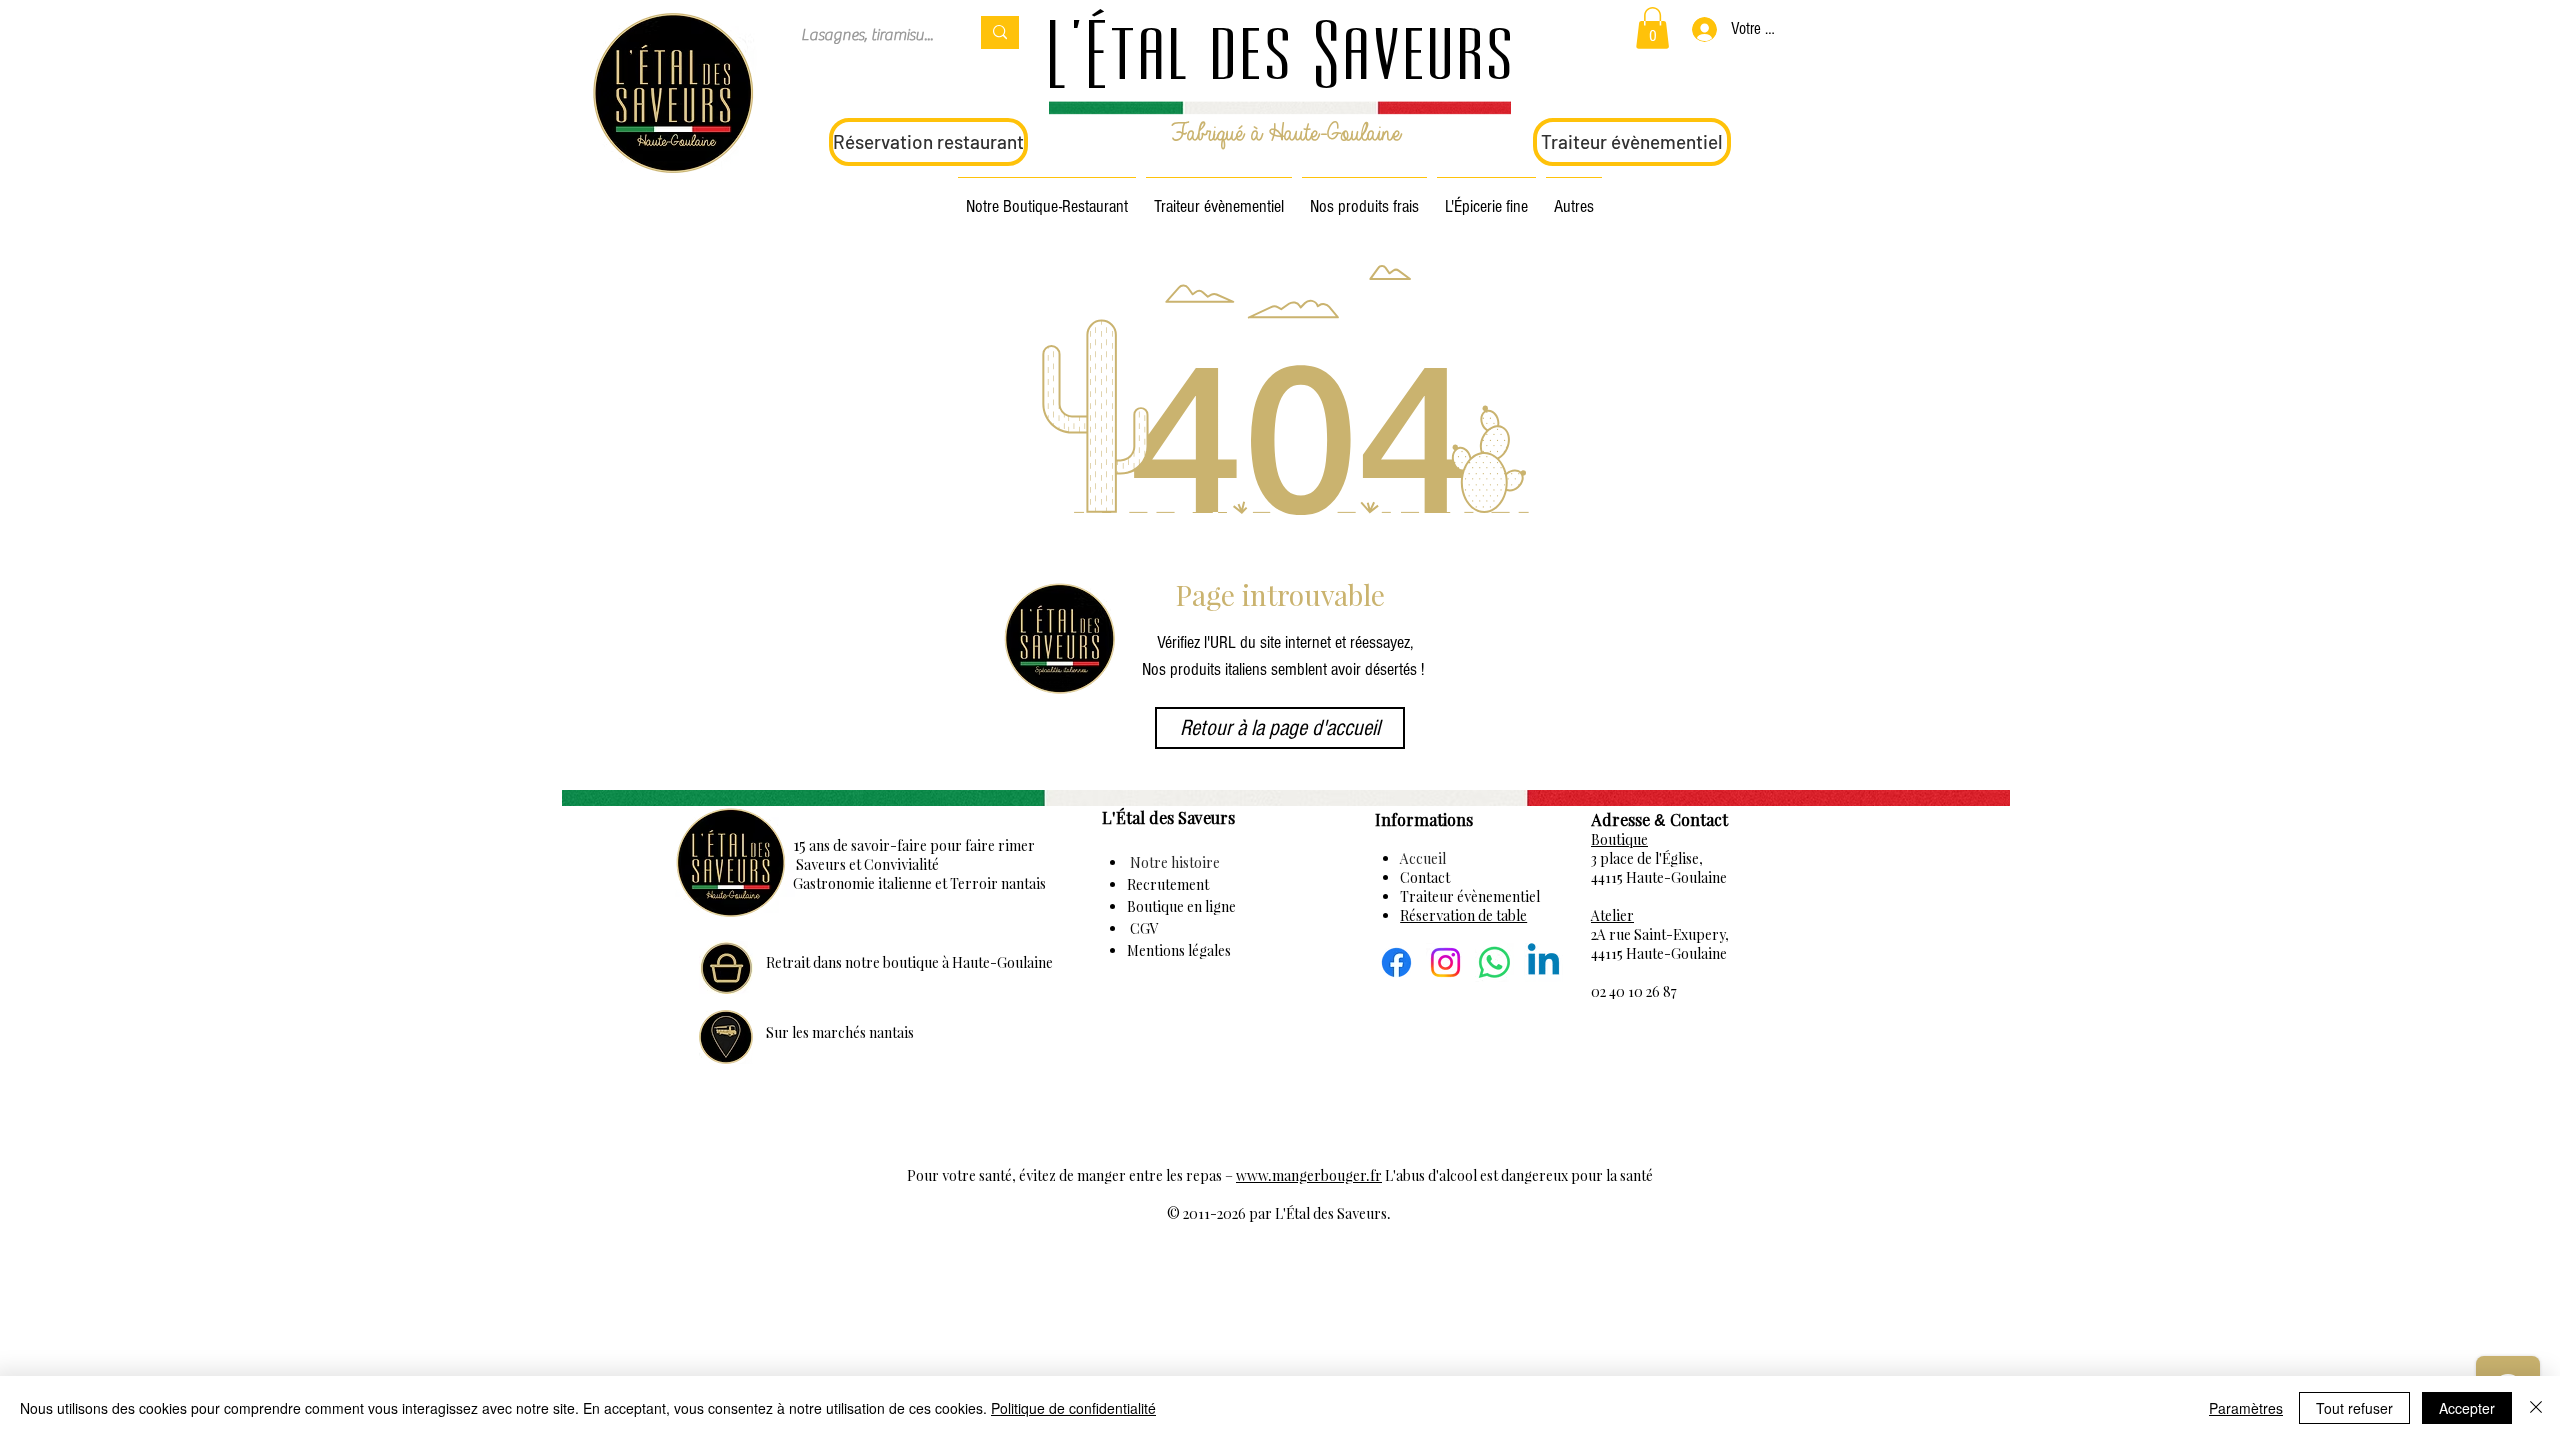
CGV (1143, 928)
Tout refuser (2354, 1408)
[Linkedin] (1543, 962)
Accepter (2467, 1408)
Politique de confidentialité (1073, 1408)
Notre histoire (1173, 862)
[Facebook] (1396, 962)
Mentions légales (1179, 950)
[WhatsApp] (1494, 962)
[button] (1652, 28)
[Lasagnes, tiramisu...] (1000, 32)
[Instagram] (1445, 962)
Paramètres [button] (2246, 1408)
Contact (1425, 877)
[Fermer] (2536, 1408)
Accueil (1423, 858)
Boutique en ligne (1181, 906)
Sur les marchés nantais (840, 1032)
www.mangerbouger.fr (1309, 1175)
